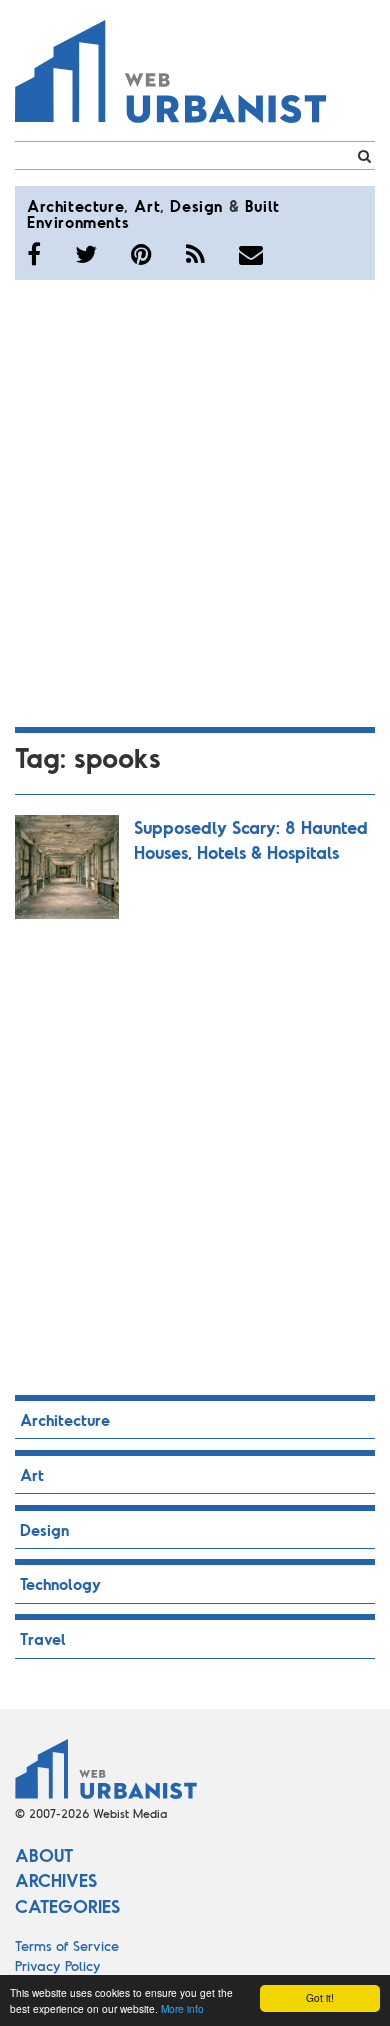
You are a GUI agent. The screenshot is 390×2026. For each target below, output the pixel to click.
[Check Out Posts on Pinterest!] (141, 254)
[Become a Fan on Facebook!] (34, 254)
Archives (56, 1880)
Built (262, 205)
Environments (78, 221)
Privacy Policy (58, 1965)
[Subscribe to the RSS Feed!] (195, 254)
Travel (43, 1638)
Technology (60, 1583)
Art (147, 205)
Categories (67, 1906)
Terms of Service (67, 1945)
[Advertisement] (195, 500)
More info (182, 2008)
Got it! (320, 1997)
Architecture (75, 205)
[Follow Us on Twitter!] (86, 254)
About (44, 1855)
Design (196, 205)
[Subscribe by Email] (251, 254)
